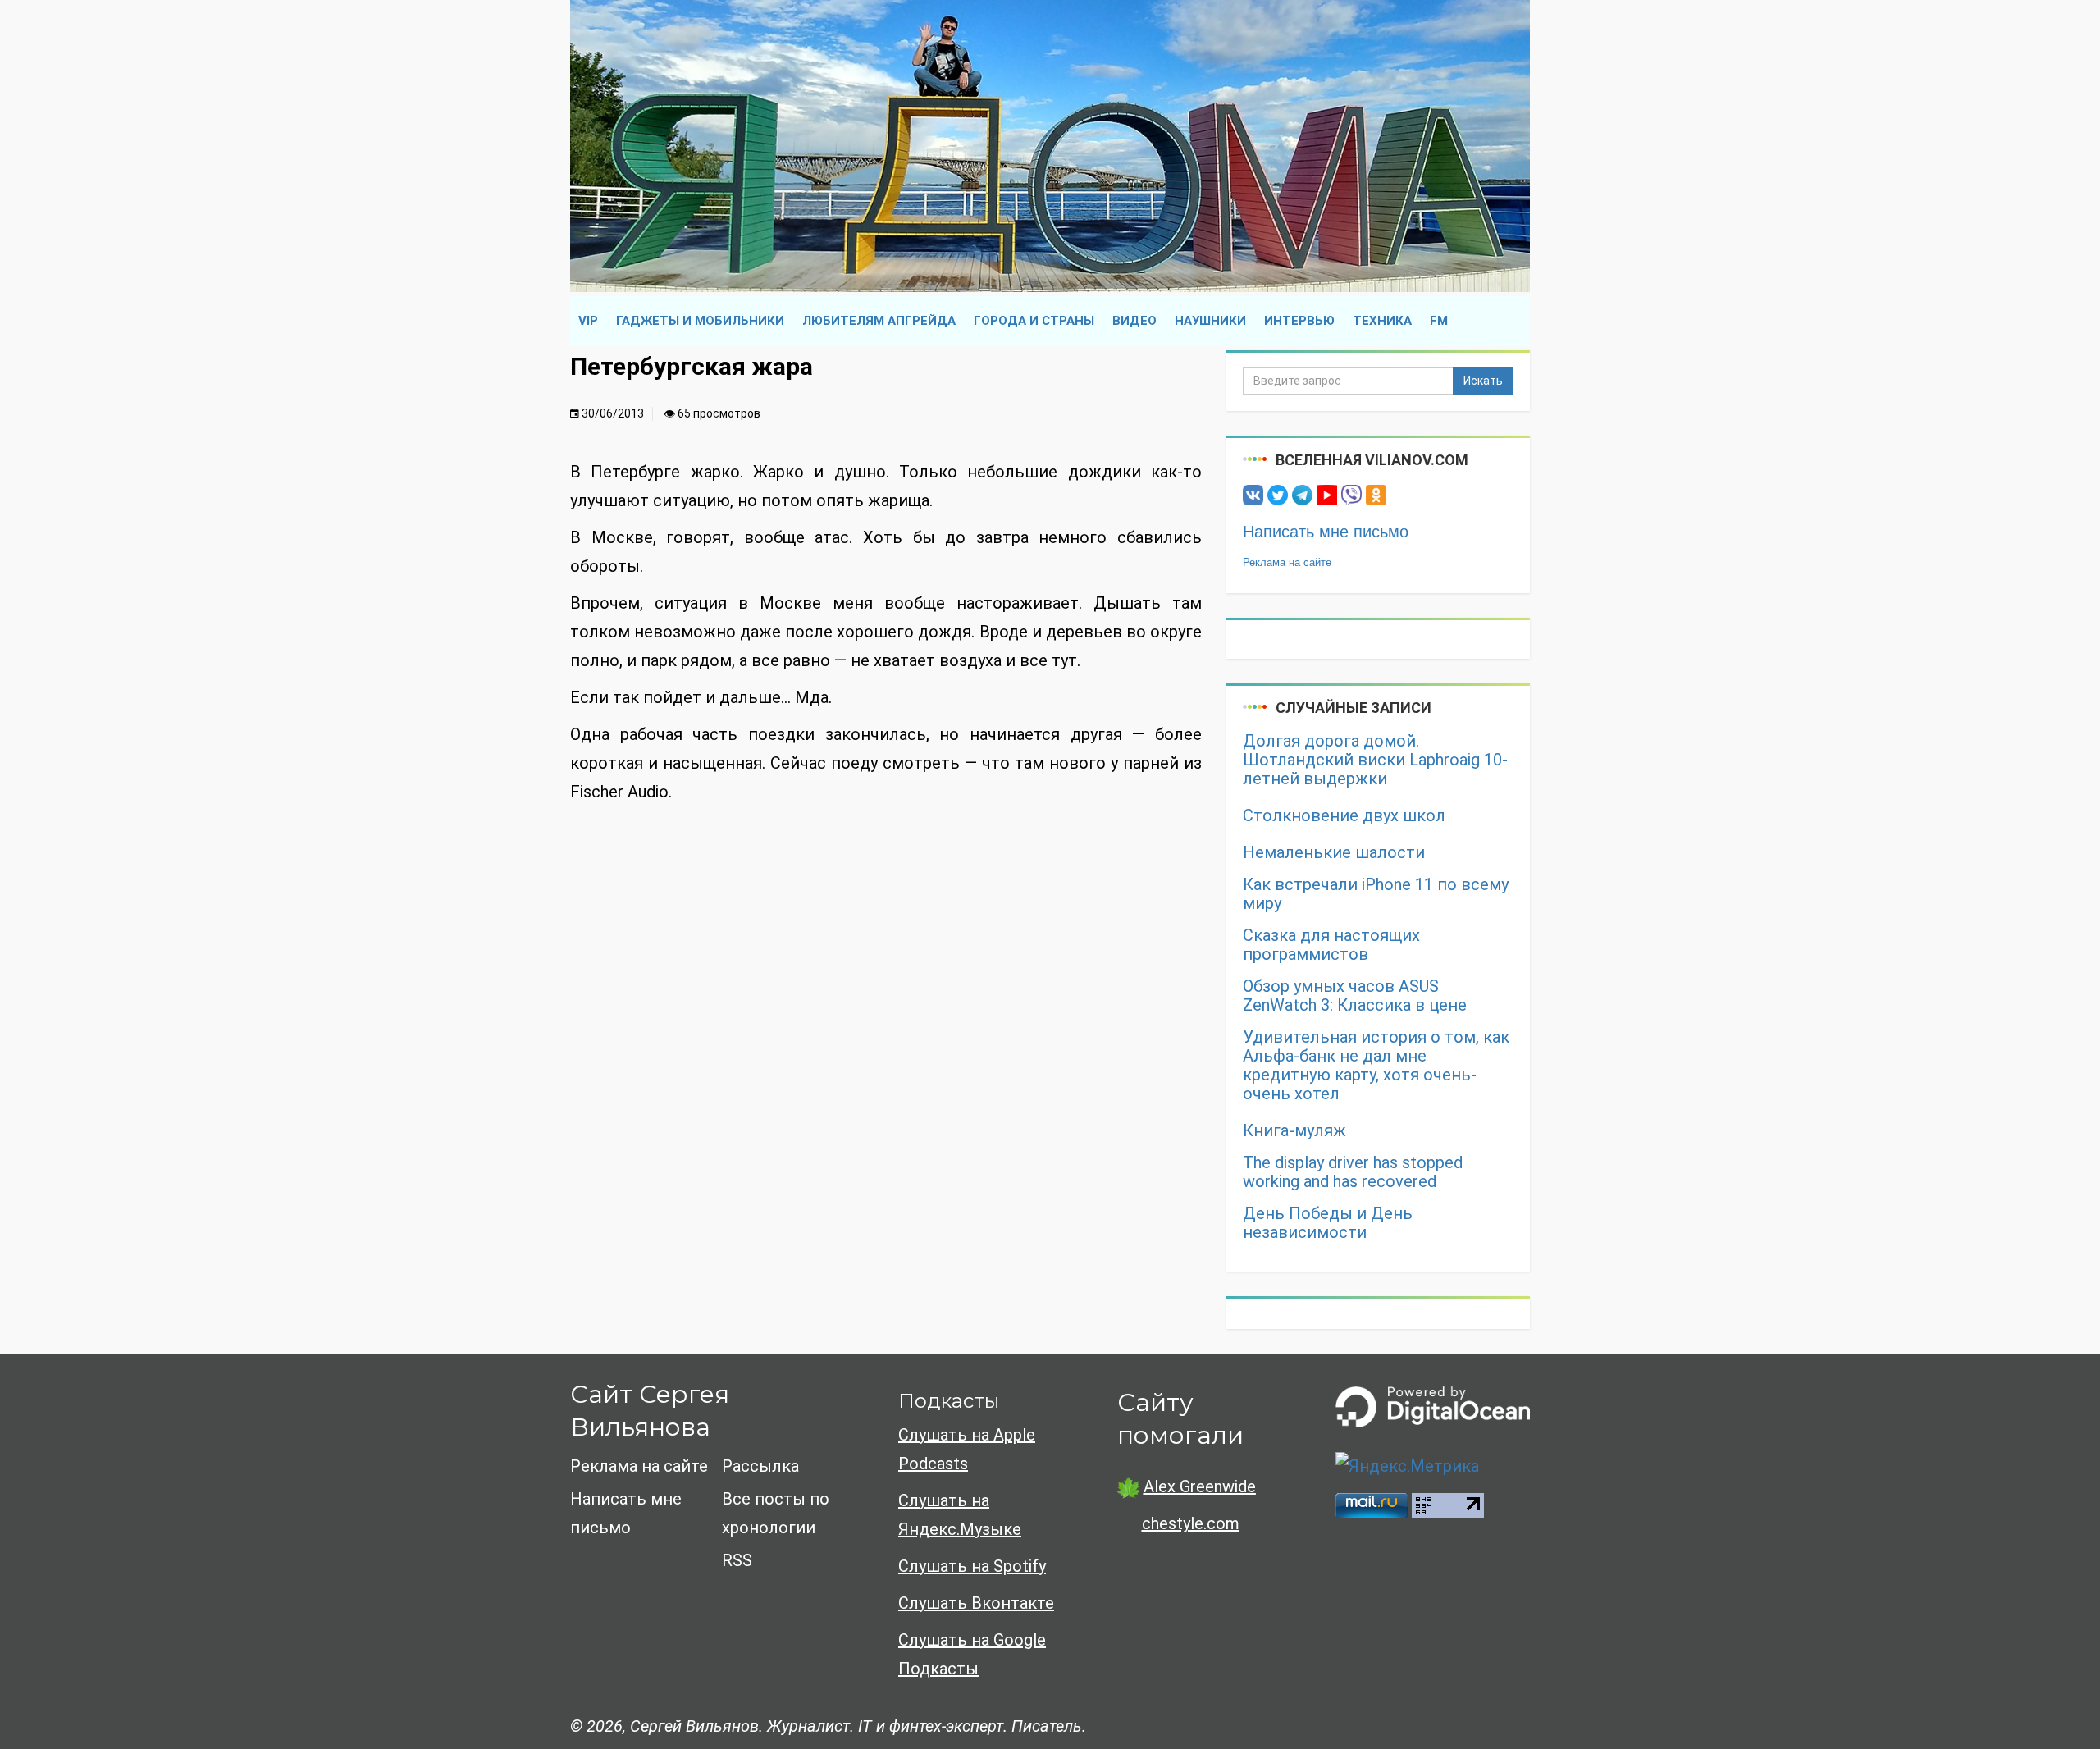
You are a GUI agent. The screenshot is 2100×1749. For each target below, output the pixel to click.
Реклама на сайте (1287, 562)
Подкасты (949, 1401)
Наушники (1210, 321)
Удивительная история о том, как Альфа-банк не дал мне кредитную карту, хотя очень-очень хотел (1376, 1066)
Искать (1483, 381)
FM (1439, 321)
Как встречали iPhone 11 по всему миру (1376, 894)
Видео (1134, 321)
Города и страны (1034, 321)
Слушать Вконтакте (976, 1603)
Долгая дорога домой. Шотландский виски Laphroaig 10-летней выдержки (1375, 760)
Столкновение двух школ (1344, 816)
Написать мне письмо (1326, 532)
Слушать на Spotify (972, 1566)
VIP (588, 321)
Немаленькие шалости (1334, 853)
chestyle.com (1191, 1523)
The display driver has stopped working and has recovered (1353, 1172)
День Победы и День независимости (1328, 1223)
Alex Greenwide (1200, 1486)
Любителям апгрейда (879, 321)
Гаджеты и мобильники (700, 321)
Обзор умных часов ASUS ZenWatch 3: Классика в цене (1355, 996)
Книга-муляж (1294, 1131)
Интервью (1299, 321)
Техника (1382, 321)
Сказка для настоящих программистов (1331, 945)
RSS (737, 1560)
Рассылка (760, 1466)
